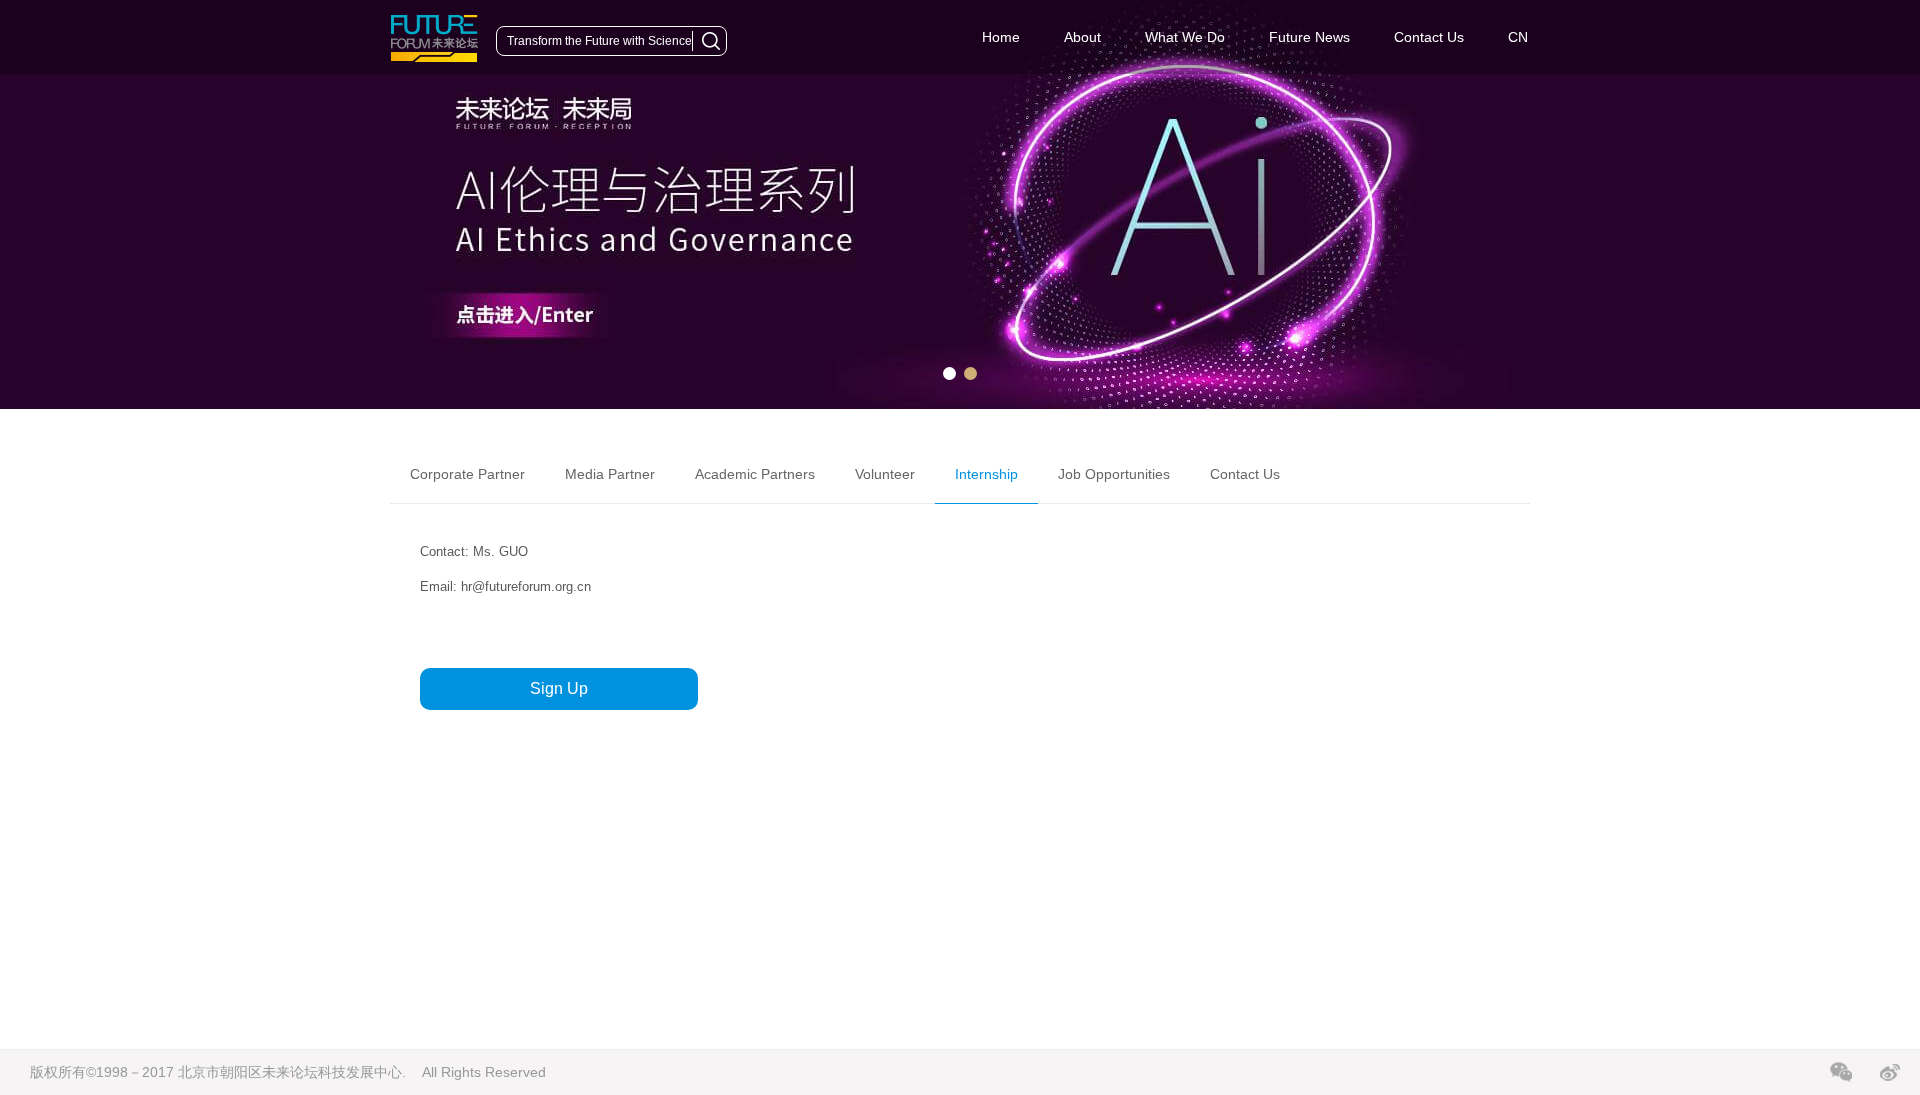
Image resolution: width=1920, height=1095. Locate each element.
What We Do (1185, 37)
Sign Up (559, 688)
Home (1001, 37)
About (1082, 37)
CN (1518, 37)
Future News (1309, 37)
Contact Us (1429, 37)
